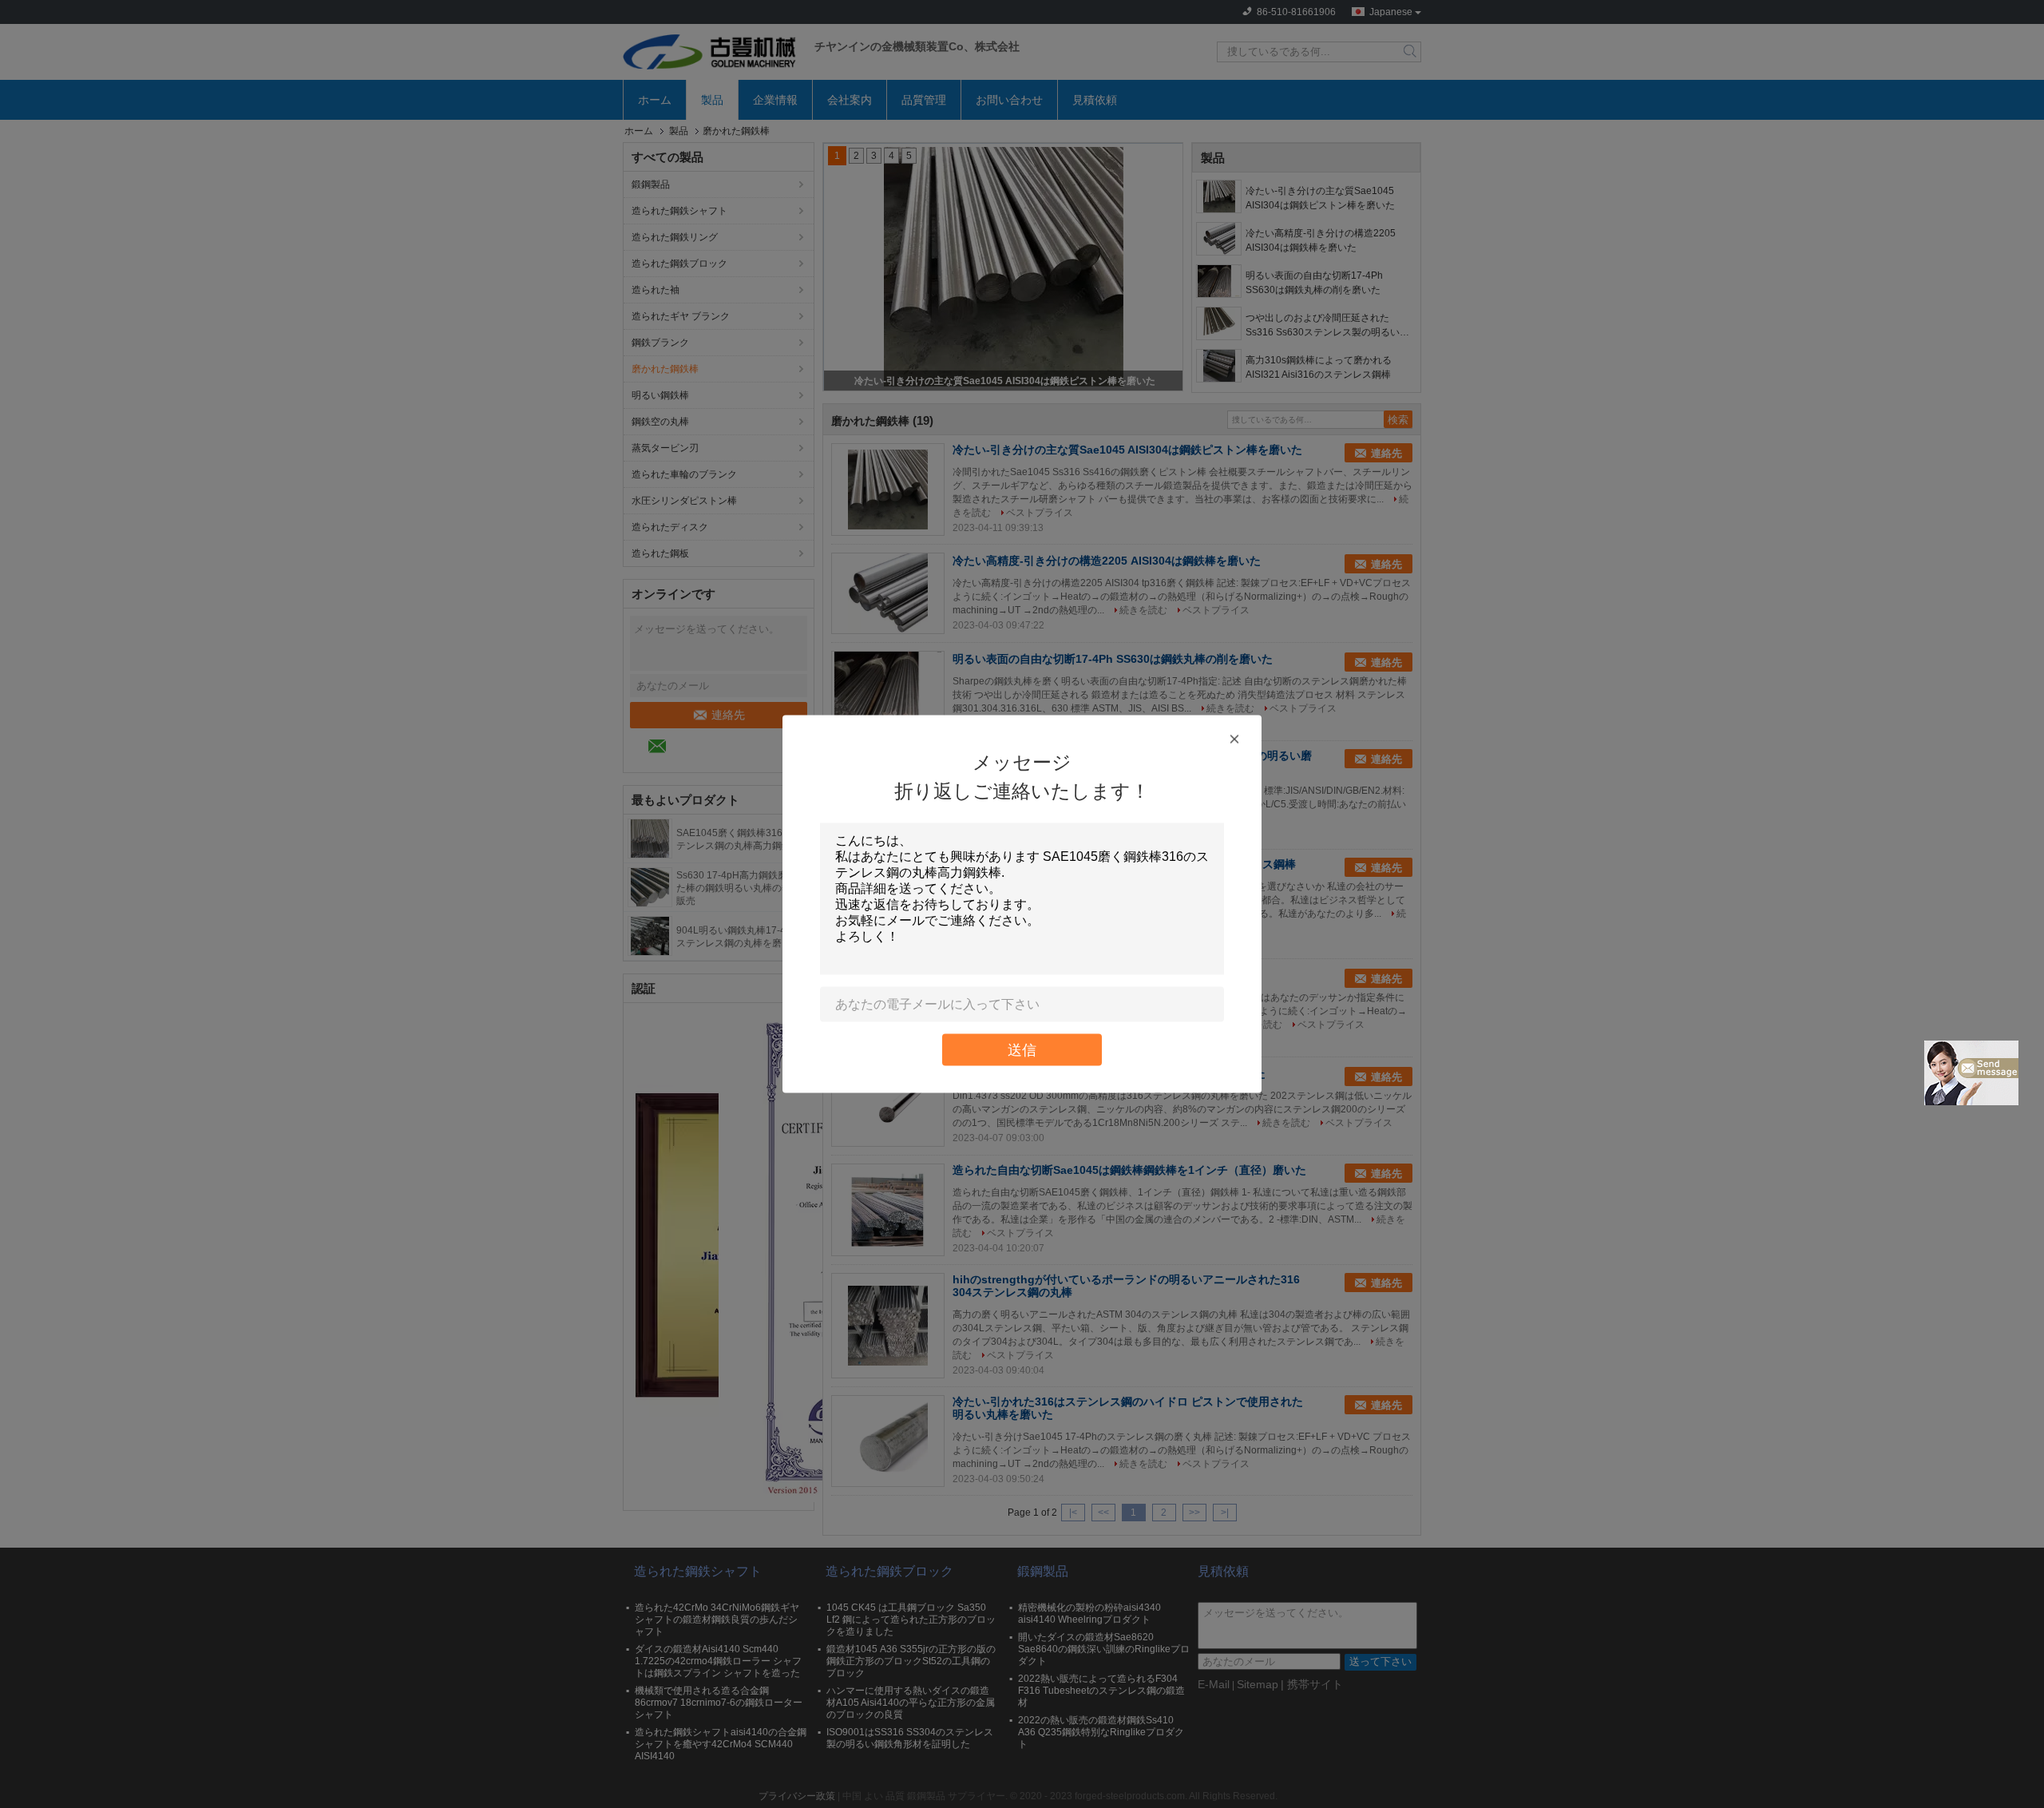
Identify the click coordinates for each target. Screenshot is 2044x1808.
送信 (1022, 1050)
